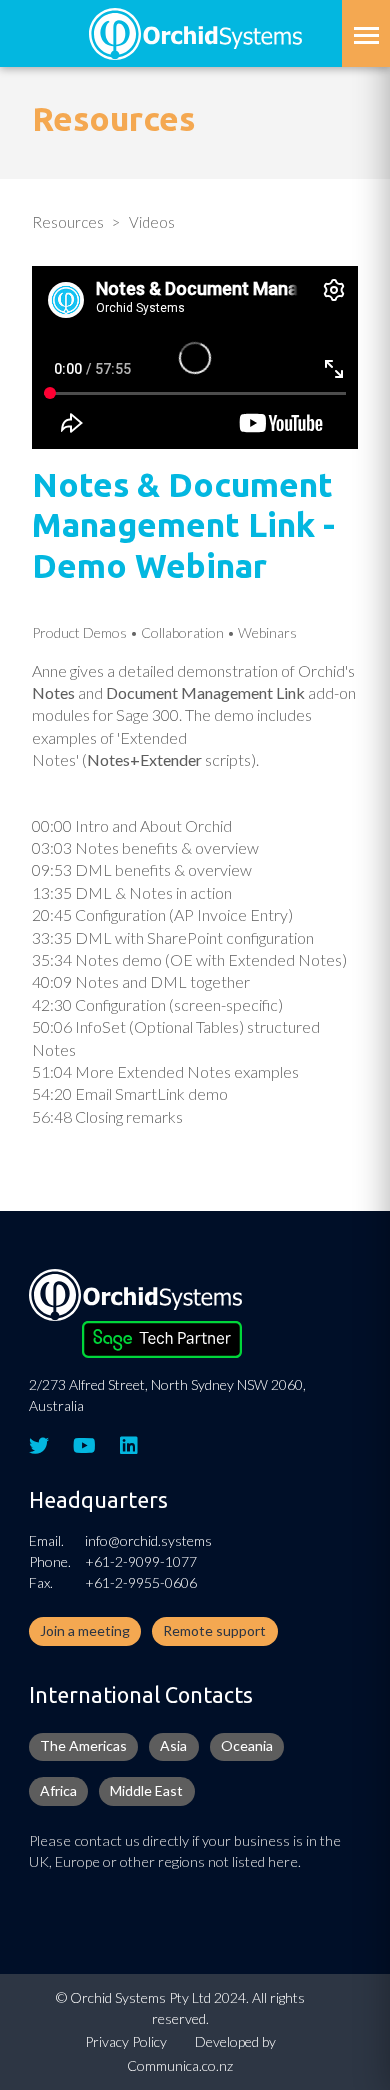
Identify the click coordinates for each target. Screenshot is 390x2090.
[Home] (195, 31)
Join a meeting (85, 1630)
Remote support (214, 1630)
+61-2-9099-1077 (141, 1561)
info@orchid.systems (148, 1540)
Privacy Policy (126, 2041)
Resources (68, 222)
